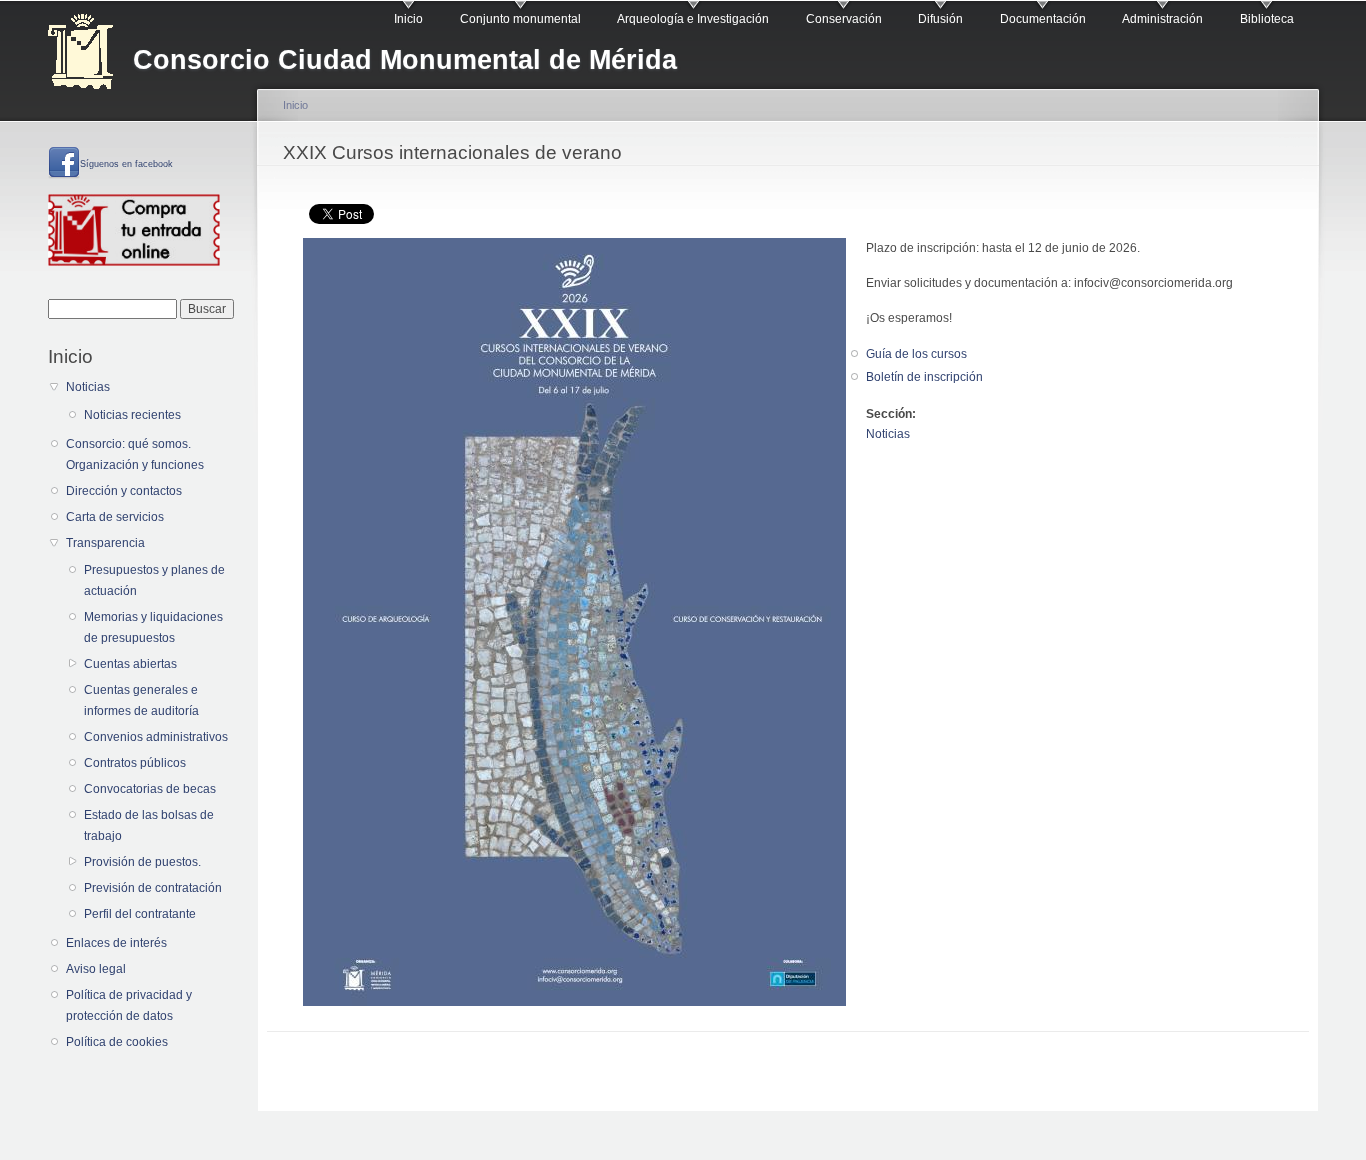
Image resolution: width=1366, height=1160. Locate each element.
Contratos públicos (135, 763)
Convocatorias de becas (150, 789)
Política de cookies (117, 1042)
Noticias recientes (132, 415)
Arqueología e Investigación (693, 19)
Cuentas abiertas (130, 664)
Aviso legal (96, 969)
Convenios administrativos (156, 737)
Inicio (408, 19)
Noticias (88, 387)
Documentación (1043, 19)
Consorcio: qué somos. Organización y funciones (135, 454)
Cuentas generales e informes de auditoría (141, 700)
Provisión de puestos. (142, 862)
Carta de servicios (115, 517)
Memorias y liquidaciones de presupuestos (153, 627)
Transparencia (105, 543)
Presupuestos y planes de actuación (154, 580)
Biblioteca (1267, 19)
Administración (1162, 19)
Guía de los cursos (916, 354)
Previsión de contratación (153, 888)
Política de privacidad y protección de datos (129, 1005)
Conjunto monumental (520, 19)
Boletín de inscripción (924, 377)
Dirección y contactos (124, 491)
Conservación (844, 19)
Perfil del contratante (140, 914)
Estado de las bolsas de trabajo (149, 825)
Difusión (940, 19)
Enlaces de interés (116, 943)
